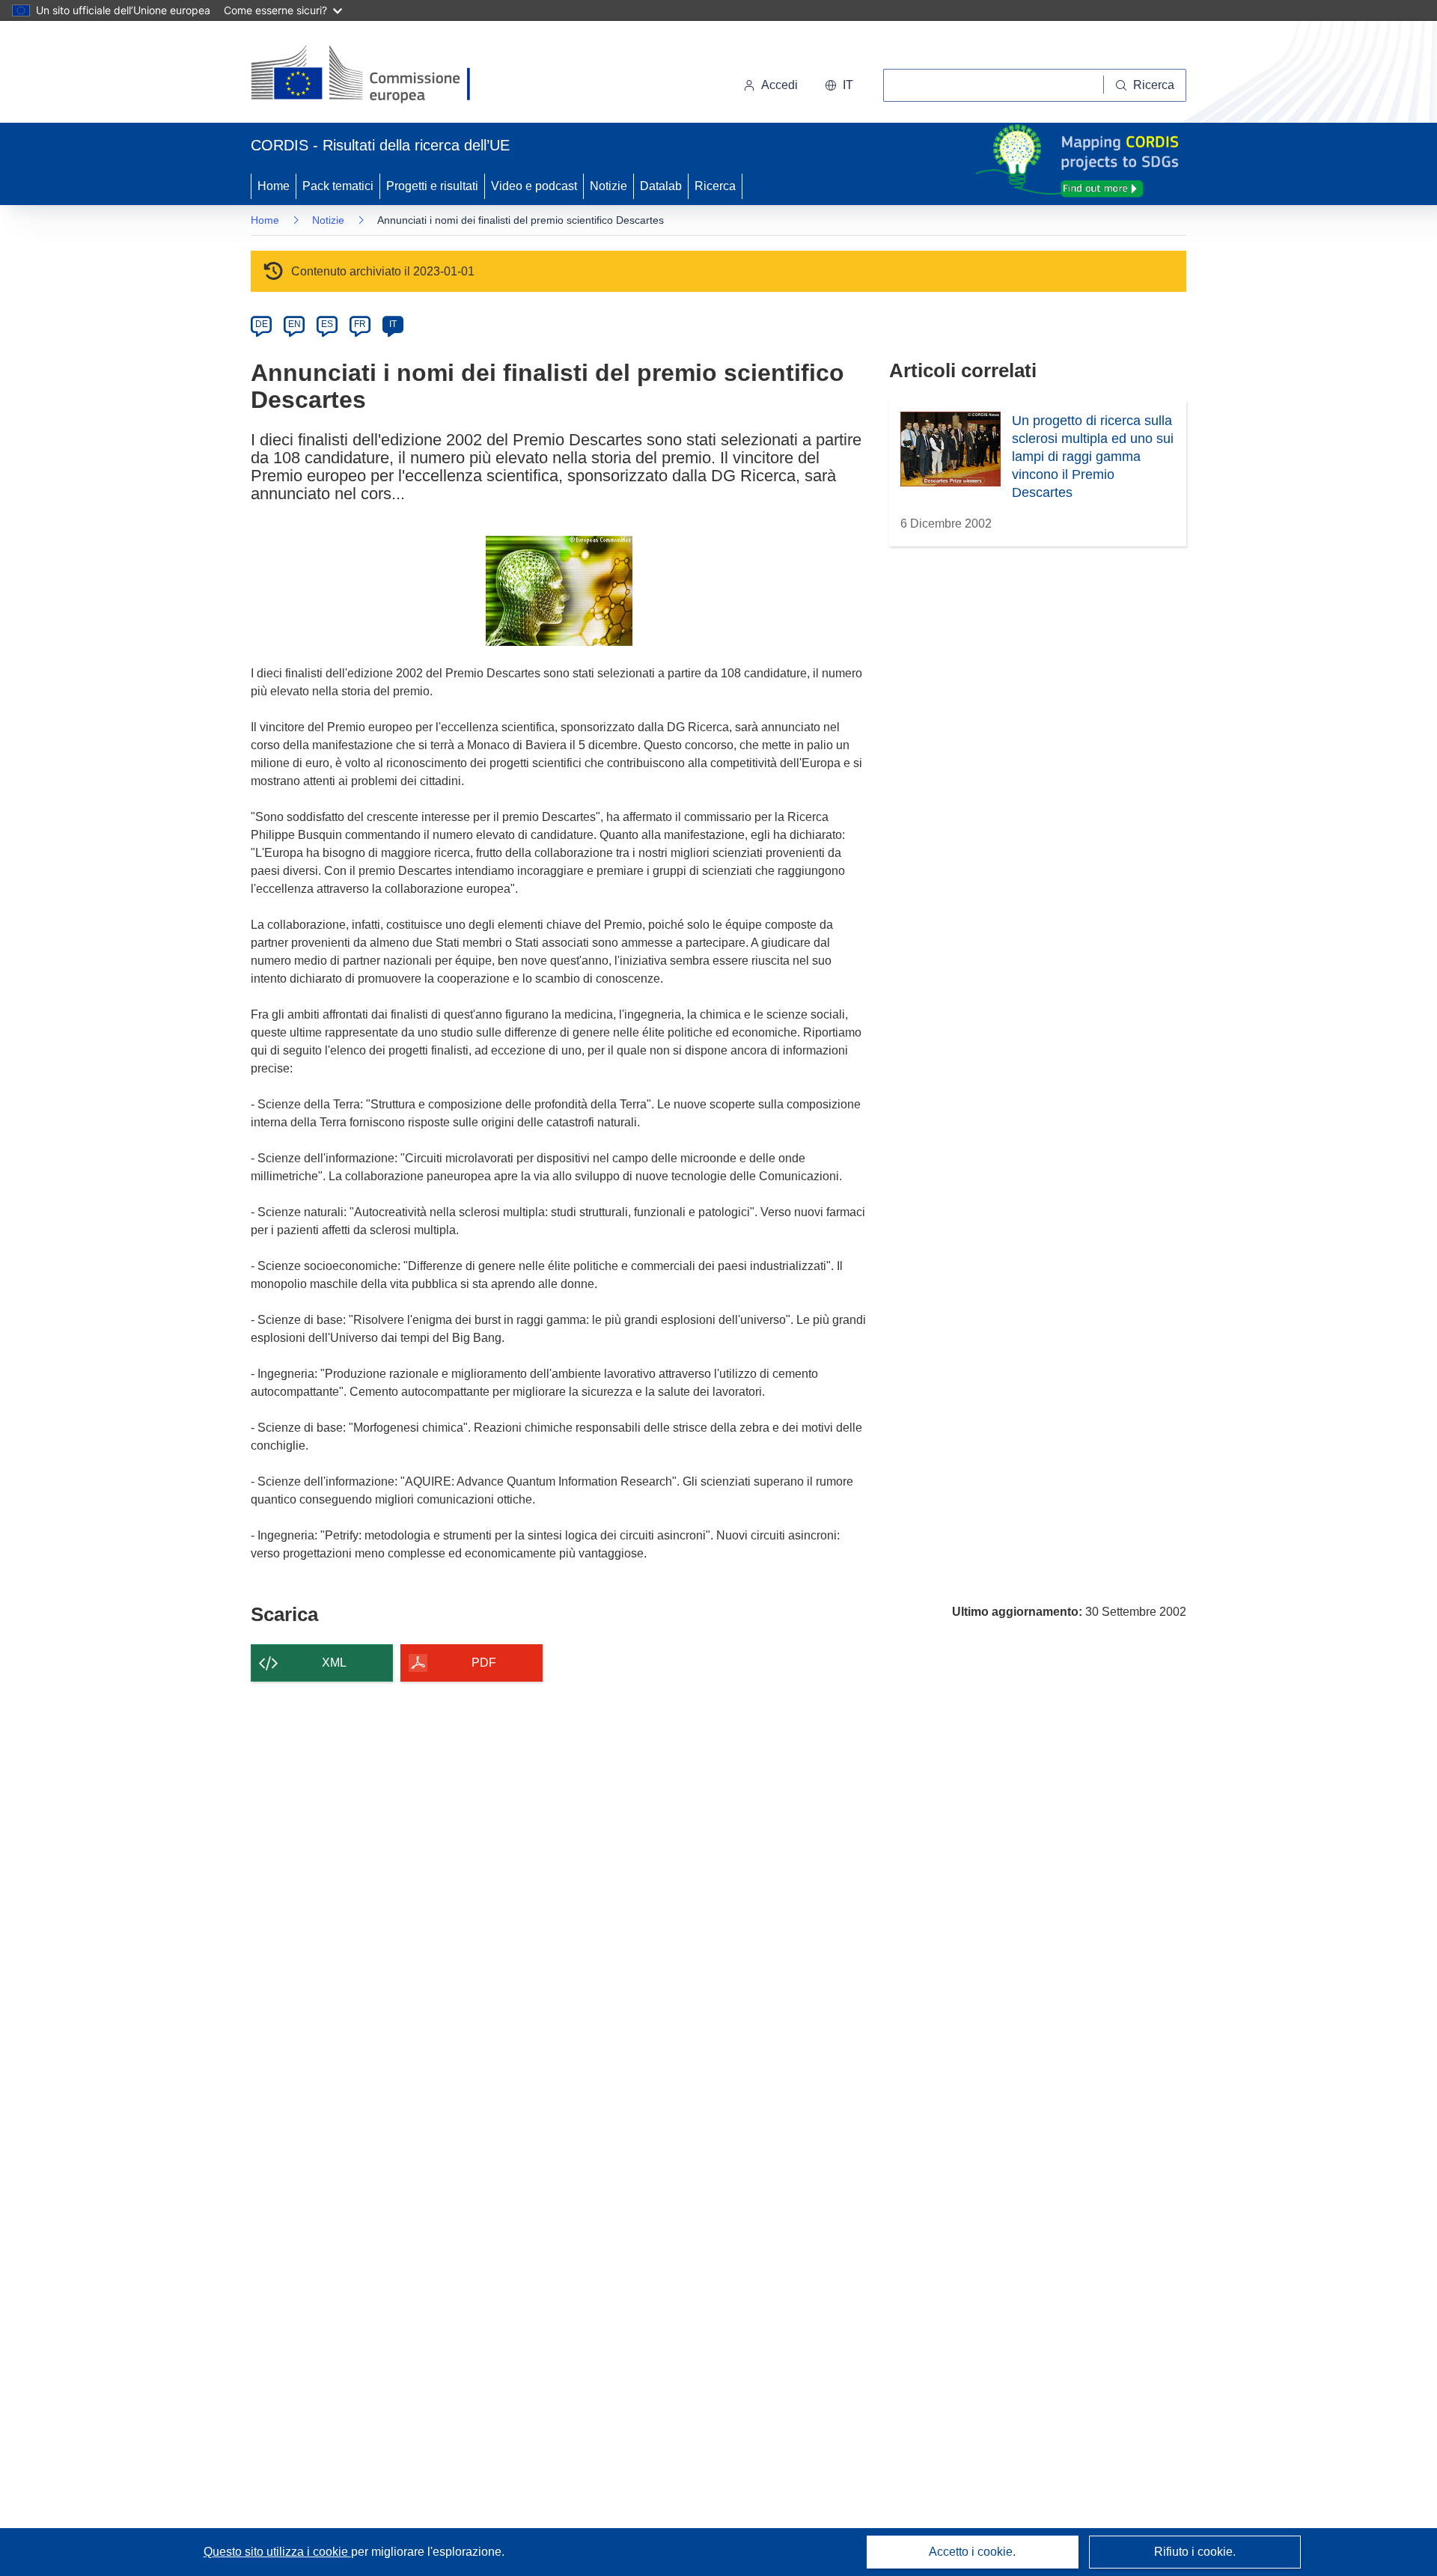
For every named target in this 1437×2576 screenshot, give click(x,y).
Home (274, 186)
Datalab (661, 186)
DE (262, 324)
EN (295, 324)
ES (327, 324)
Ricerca (715, 186)
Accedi (779, 85)
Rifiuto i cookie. (1195, 2552)
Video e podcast (534, 186)
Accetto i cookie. (972, 2552)
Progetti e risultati (432, 186)
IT (393, 324)
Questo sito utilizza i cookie (277, 2552)
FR (360, 324)
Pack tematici (338, 186)
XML (334, 1663)
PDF (484, 1663)
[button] (839, 85)
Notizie (608, 186)
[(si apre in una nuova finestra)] (370, 75)
